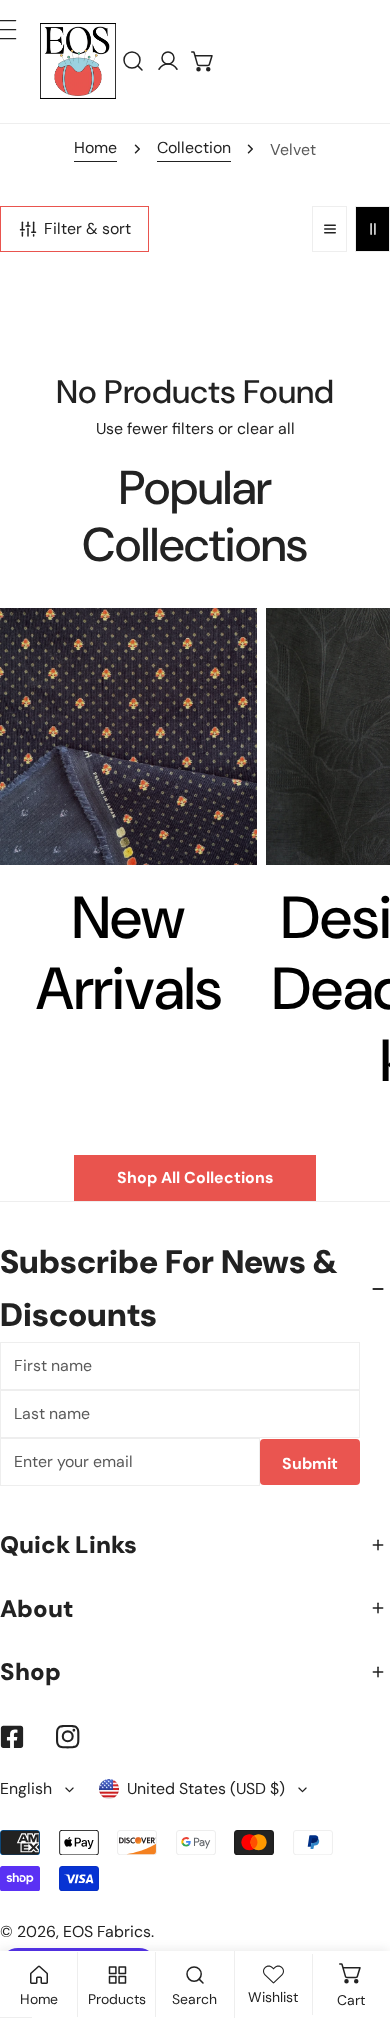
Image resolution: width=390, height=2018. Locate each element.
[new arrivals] (128, 736)
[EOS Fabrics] (78, 61)
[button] (203, 61)
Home (95, 147)
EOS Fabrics (107, 1931)
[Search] (133, 61)
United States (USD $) (206, 1788)
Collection (194, 147)
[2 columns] (372, 229)
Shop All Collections (195, 1177)
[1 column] (329, 229)
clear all (266, 428)
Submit (310, 1463)
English (26, 1788)
